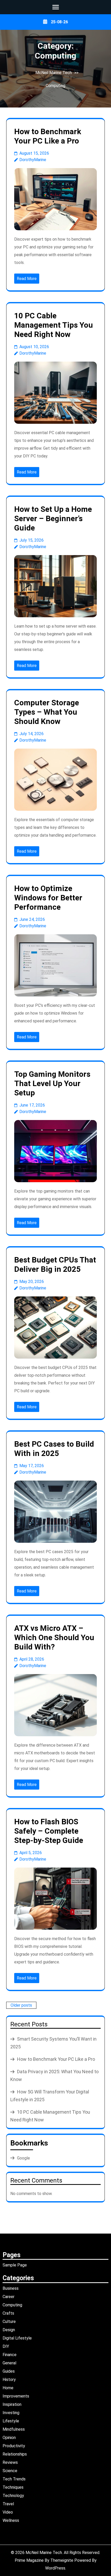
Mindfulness (14, 2429)
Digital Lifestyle (17, 2338)
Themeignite (62, 2560)
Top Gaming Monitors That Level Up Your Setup (52, 1083)
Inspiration (12, 2404)
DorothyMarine (33, 160)
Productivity (14, 2446)
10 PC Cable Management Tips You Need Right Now (54, 325)
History (9, 2380)
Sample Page (15, 2265)
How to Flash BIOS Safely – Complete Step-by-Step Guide (49, 1831)
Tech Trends (14, 2479)
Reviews (10, 2462)
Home (8, 2388)
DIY (6, 2346)
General (9, 2363)
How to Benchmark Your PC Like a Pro (48, 136)
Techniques (13, 2487)
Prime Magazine (29, 2560)
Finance (10, 2355)
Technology (13, 2496)
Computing (55, 86)
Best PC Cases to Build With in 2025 (54, 1449)
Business (11, 2288)
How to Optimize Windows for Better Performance (48, 898)
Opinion (9, 2438)
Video (8, 2512)
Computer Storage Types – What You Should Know (47, 712)
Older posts (21, 2005)
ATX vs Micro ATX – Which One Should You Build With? (54, 1637)
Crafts (8, 2313)
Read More (27, 279)
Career (9, 2297)
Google (23, 2158)
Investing (11, 2413)
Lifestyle (11, 2421)
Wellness (11, 2520)
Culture (9, 2322)
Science (10, 2471)
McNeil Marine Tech (54, 73)
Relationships (15, 2454)
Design (9, 2330)
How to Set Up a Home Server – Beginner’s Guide (53, 518)
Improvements (16, 2396)
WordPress (55, 2568)
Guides (9, 2371)
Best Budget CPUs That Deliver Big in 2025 (55, 1264)
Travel (8, 2504)
